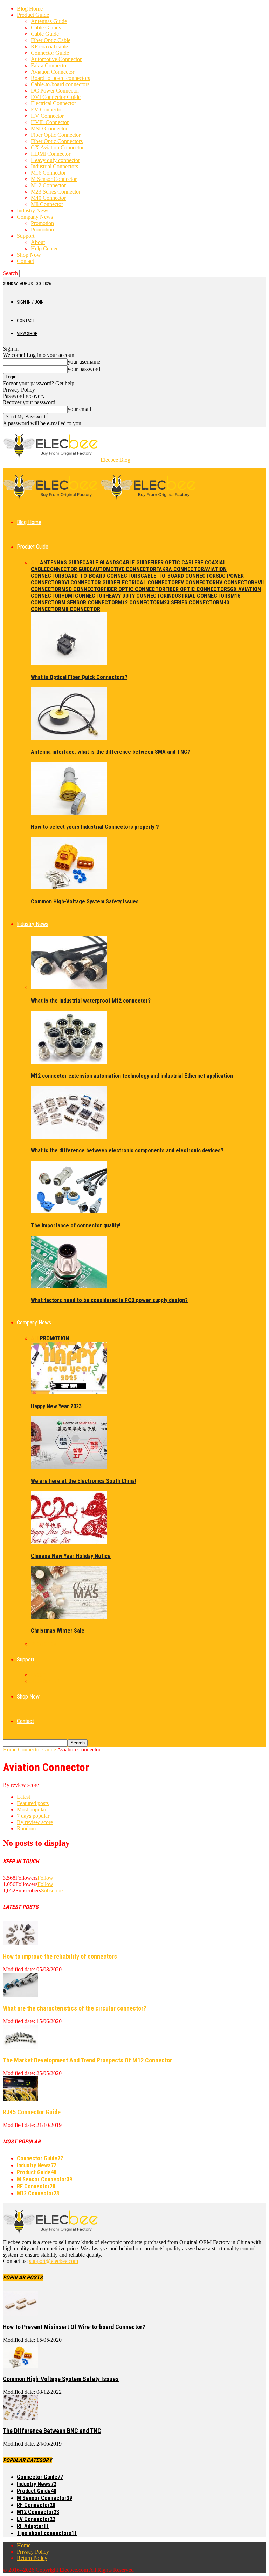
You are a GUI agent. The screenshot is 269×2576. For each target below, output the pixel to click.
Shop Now (29, 255)
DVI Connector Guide (56, 97)
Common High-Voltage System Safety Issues (85, 901)
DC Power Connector (55, 91)
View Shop (27, 334)
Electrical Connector (53, 103)
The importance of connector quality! (76, 1225)
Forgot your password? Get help (39, 383)
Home (10, 1750)
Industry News (33, 211)
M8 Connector (47, 204)
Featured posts (33, 1803)
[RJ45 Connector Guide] (20, 2099)
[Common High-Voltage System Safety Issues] (69, 887)
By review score (35, 1822)
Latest (23, 1797)
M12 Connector (48, 185)
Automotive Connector (56, 59)
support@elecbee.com (54, 2261)
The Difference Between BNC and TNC (52, 2431)
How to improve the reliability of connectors (60, 1956)
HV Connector (47, 116)
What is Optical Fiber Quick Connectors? (79, 677)
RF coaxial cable (49, 46)
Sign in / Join (30, 302)
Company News (35, 217)
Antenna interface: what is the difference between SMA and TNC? (111, 752)
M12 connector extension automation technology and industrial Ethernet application (132, 1076)
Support (26, 236)
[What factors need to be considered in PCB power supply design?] (69, 1286)
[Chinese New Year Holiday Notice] (69, 1542)
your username (84, 362)
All (35, 562)
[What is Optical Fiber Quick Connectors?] (69, 663)
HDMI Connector (51, 154)
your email (79, 409)
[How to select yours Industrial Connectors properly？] (69, 813)
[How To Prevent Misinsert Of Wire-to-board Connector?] (20, 2314)
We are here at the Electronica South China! (84, 1481)
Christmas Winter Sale (58, 1631)
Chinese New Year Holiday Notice (71, 1556)
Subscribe (52, 1890)
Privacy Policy (19, 390)
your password (84, 369)
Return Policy (32, 2558)
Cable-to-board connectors (60, 84)
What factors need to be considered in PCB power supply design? (109, 1300)
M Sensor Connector (54, 179)
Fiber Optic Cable (51, 40)
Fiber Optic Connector (56, 135)
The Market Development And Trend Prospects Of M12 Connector (87, 2060)
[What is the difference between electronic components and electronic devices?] (69, 1137)
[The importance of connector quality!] (69, 1211)
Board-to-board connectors (60, 78)
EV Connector (47, 110)
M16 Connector (48, 173)
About (38, 242)
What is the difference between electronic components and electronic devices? (127, 1150)
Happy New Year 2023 (56, 1406)
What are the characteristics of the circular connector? (74, 2008)
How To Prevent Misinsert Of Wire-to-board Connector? (74, 2327)
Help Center (44, 248)
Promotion (42, 223)
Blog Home (30, 9)
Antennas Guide (49, 21)
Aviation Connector (53, 72)
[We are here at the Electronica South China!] (69, 1467)
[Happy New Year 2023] (69, 1392)
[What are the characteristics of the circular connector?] (20, 1995)
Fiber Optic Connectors (57, 141)
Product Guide (33, 15)
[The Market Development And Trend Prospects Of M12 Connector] (20, 2047)
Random (26, 1828)
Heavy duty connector (55, 160)
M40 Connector (48, 198)
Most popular (32, 1809)
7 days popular (33, 1816)
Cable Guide (45, 34)
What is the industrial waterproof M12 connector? (91, 1001)
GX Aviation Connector (57, 147)
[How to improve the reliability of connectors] (20, 1943)
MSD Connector (49, 128)
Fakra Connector (49, 65)
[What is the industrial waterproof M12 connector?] (69, 987)
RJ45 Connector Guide (32, 2112)
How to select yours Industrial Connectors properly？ (95, 827)
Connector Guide (50, 53)
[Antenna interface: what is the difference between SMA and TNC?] (69, 738)
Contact (25, 261)
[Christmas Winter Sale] (69, 1617)
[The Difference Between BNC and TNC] (20, 2418)
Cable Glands (46, 28)
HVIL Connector (50, 122)
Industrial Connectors (54, 166)
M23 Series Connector (56, 192)
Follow (45, 1878)
